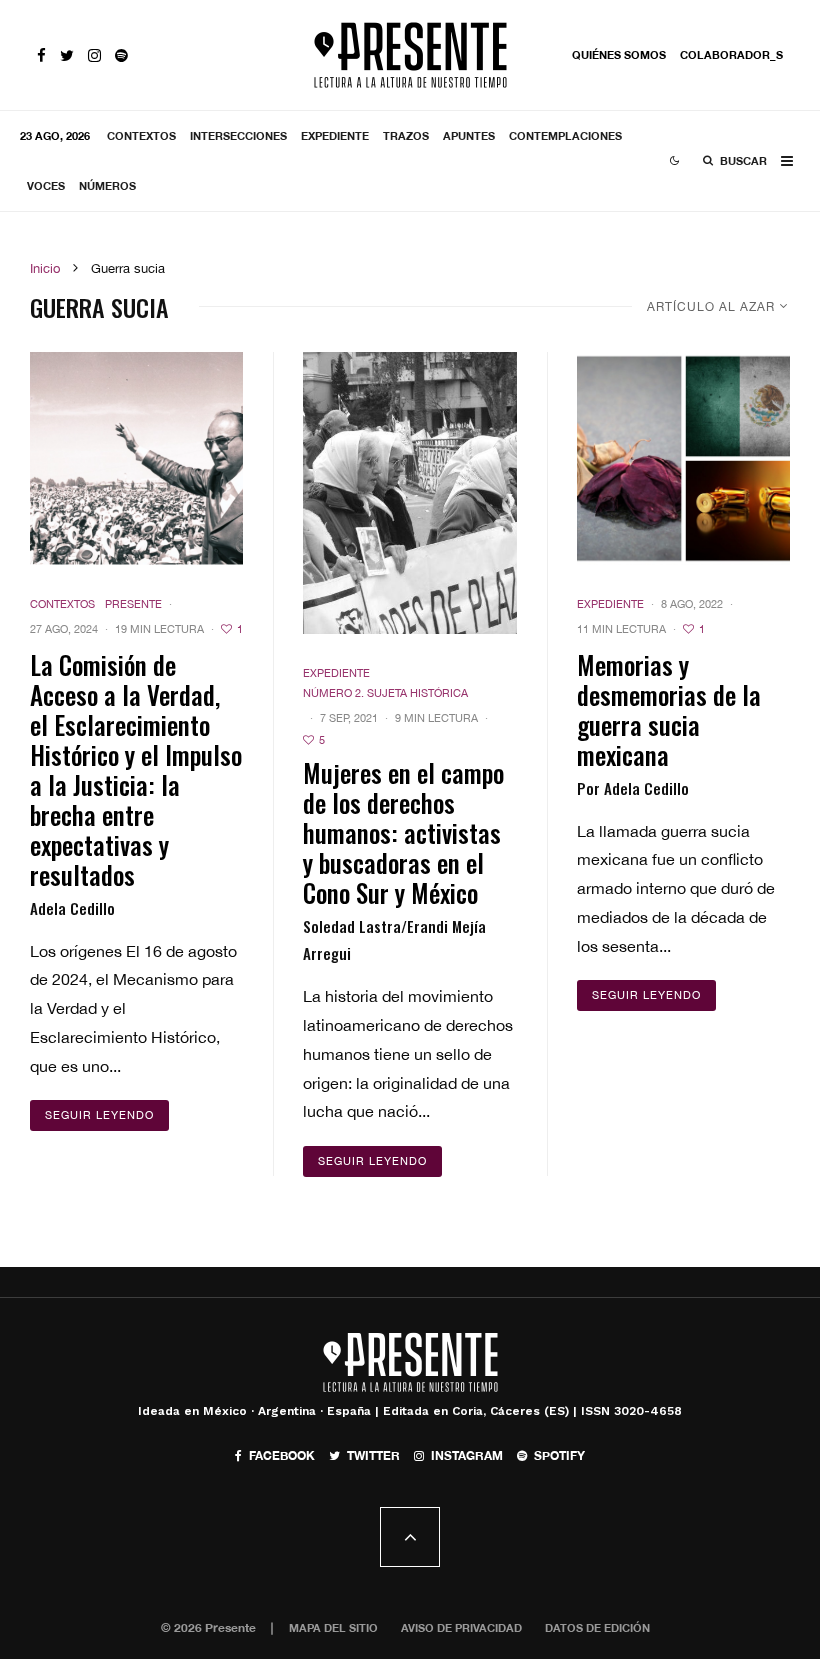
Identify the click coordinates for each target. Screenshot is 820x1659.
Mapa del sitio (333, 1627)
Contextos (141, 135)
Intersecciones (238, 135)
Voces (46, 185)
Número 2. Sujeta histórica (385, 693)
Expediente (335, 135)
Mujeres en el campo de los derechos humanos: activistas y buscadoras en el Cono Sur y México (403, 833)
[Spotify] (121, 55)
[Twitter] (67, 55)
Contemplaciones (565, 135)
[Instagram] (94, 55)
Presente (133, 604)
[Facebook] (41, 55)
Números (107, 185)
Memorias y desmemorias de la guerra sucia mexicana (669, 710)
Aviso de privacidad (461, 1627)
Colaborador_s (731, 54)
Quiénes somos (619, 54)
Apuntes (469, 135)
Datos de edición (597, 1627)
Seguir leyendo (99, 1115)
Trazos (406, 135)
